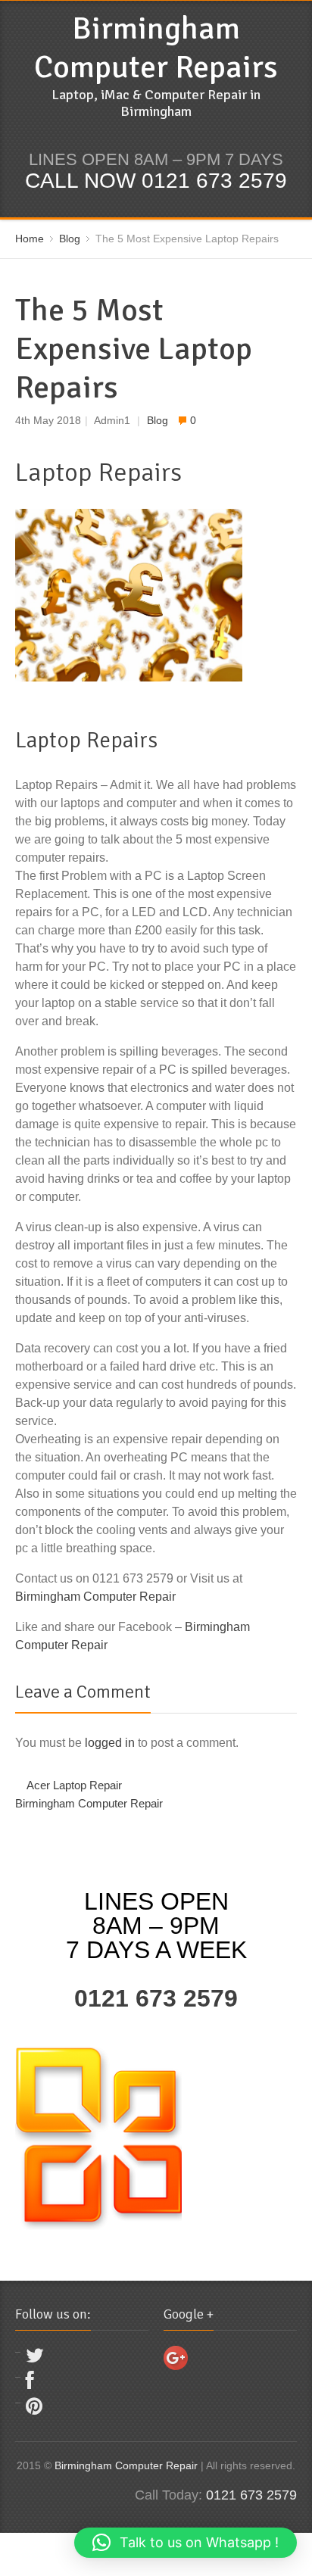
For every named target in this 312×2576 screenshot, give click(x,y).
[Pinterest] (34, 2410)
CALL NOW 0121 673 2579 (156, 181)
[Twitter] (35, 2359)
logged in (110, 1743)
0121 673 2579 (156, 1998)
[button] (186, 2543)
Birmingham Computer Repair (95, 1597)
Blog (158, 421)
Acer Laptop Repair (74, 1785)
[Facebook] (30, 2384)
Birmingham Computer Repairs (156, 48)
